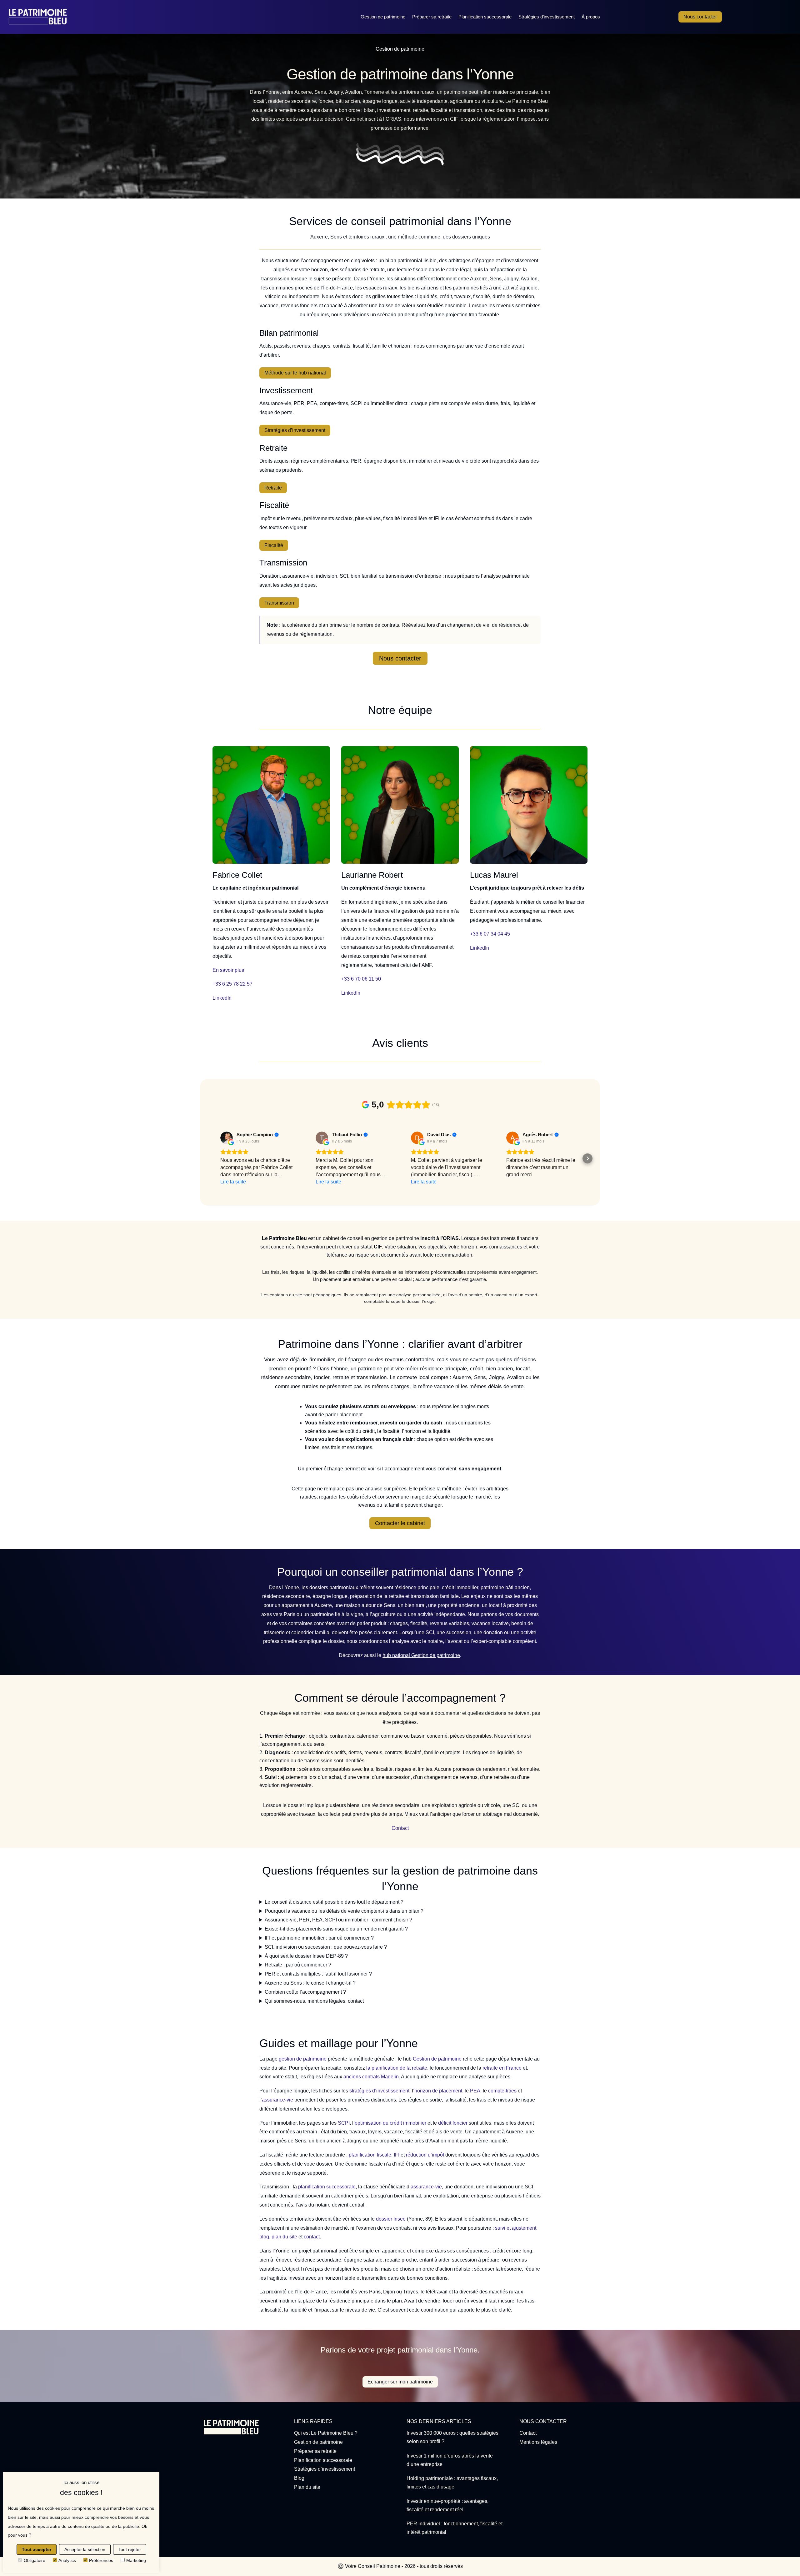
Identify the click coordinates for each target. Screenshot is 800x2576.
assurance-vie (277, 2100)
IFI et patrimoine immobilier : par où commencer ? (319, 1938)
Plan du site (307, 2487)
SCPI (344, 2123)
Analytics (67, 2560)
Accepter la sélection (85, 2549)
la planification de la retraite (397, 2068)
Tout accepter (37, 2549)
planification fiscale (370, 2155)
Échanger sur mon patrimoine (400, 2382)
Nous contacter (700, 17)
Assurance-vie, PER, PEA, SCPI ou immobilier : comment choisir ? (338, 1920)
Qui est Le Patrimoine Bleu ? (326, 2433)
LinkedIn (222, 998)
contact (312, 2237)
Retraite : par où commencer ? (298, 1965)
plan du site (284, 2237)
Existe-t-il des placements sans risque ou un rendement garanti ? (336, 1929)
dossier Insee (391, 2219)
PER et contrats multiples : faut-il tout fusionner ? (318, 1974)
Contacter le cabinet (400, 1523)
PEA (475, 2091)
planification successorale (327, 2187)
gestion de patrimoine (303, 2059)
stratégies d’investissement (379, 2091)
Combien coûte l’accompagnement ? (305, 1992)
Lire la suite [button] (233, 1182)
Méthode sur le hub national (295, 373)
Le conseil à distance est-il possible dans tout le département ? (334, 1902)
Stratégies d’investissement (547, 17)
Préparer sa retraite (432, 17)
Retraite (273, 488)
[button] (212, 1158)
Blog (299, 2478)
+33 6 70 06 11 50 (361, 979)
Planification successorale (485, 17)
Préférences (101, 2560)
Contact (400, 1828)
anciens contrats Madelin (371, 2077)
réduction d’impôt (425, 2155)
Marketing (136, 2560)
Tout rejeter (130, 2549)
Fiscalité (274, 545)
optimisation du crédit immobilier (390, 2123)
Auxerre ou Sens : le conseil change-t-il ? (310, 1983)
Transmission (279, 603)
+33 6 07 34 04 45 (490, 934)
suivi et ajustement (516, 2228)
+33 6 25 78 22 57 (232, 984)
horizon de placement (438, 2091)
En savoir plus (228, 970)
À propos (591, 17)
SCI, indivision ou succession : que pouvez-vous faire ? (326, 1947)
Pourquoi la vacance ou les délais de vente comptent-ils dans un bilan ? (344, 1911)
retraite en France (502, 2068)
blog (264, 2237)
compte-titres (502, 2091)
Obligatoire (35, 2560)
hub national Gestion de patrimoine (421, 1655)
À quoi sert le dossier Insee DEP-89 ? (306, 1956)
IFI (397, 2155)
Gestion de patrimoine (383, 17)
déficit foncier (453, 2123)
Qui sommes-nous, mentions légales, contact (314, 2001)
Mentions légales (538, 2442)
